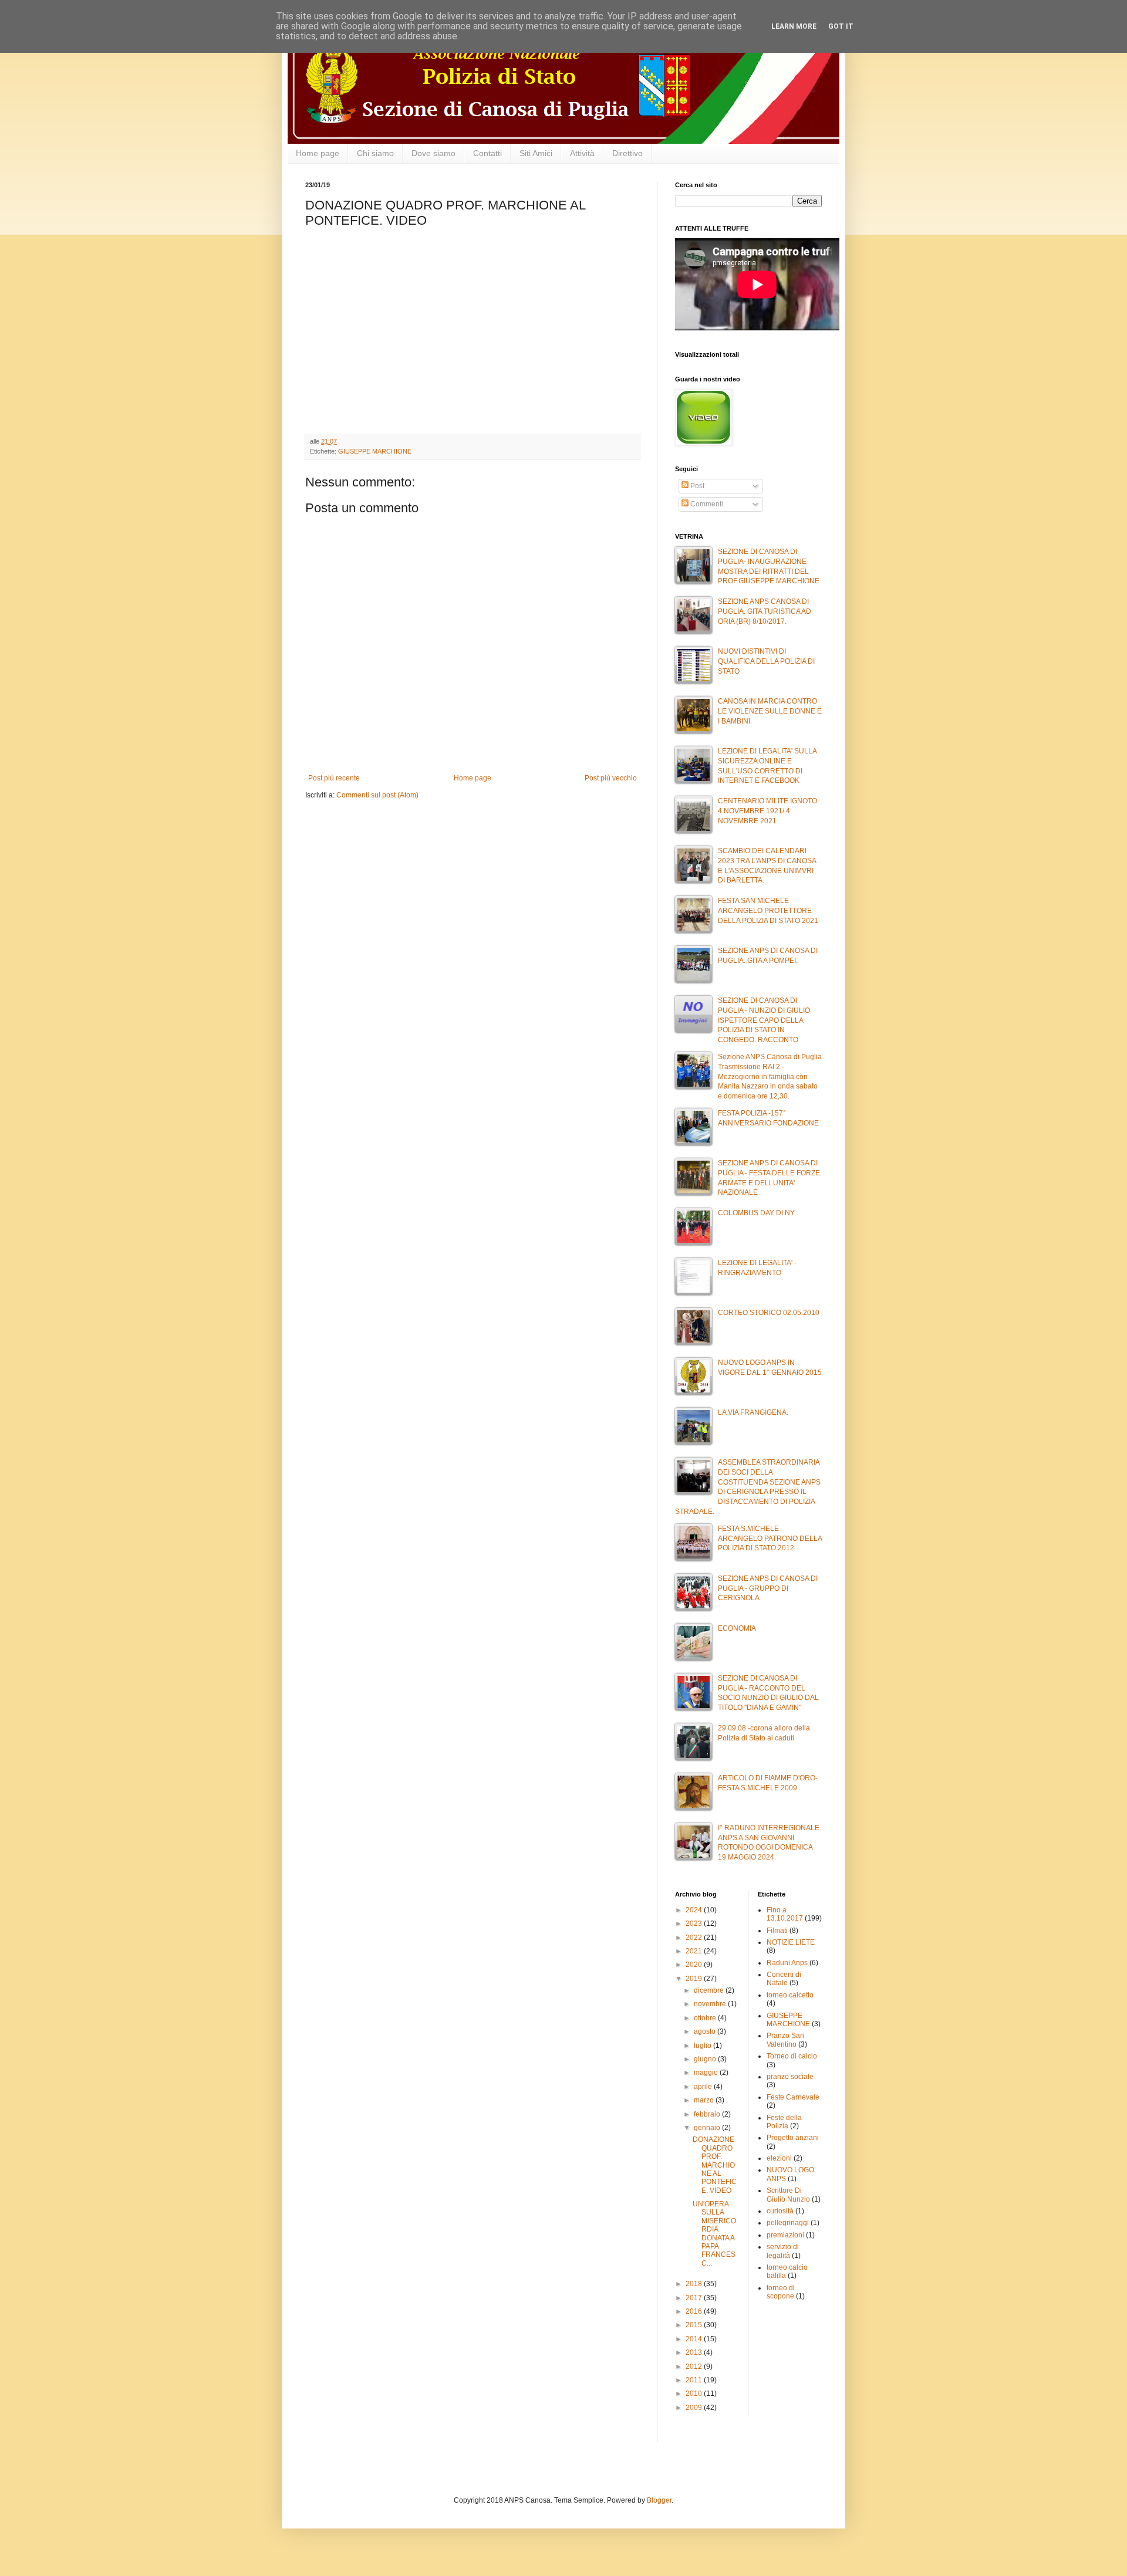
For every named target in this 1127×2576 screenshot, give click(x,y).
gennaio (708, 2128)
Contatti (487, 153)
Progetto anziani (793, 2138)
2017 (695, 2298)
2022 (695, 1938)
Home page (318, 153)
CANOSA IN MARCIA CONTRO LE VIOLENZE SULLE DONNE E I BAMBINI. (770, 711)
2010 (695, 2394)
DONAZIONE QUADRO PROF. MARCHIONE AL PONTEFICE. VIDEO (715, 2165)
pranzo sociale (790, 2077)
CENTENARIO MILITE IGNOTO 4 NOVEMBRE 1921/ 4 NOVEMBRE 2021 (767, 811)
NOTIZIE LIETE (791, 1942)
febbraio (708, 2114)
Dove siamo (433, 153)
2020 (695, 1965)
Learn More (794, 26)
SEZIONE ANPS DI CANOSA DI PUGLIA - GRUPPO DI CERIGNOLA (768, 1588)
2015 (695, 2325)
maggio (707, 2073)
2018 (695, 2284)
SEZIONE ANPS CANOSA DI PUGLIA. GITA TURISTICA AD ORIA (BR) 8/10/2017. (765, 611)
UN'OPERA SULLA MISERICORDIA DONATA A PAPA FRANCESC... (714, 2234)
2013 (695, 2352)
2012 (695, 2367)
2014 (695, 2339)
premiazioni (785, 2235)
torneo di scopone (781, 2292)
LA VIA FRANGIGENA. (753, 1412)
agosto (706, 2031)
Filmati (777, 1931)
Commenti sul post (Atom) (377, 795)
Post (696, 486)
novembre (711, 2004)
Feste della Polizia (784, 2122)
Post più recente (334, 778)
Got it (841, 26)
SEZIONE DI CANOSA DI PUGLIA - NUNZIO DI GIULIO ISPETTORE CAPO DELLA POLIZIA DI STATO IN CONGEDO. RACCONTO (764, 1020)
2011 (695, 2380)
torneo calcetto (790, 1995)
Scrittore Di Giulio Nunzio (788, 2195)
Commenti (706, 504)
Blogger (659, 2500)
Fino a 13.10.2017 (785, 1914)
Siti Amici (536, 153)
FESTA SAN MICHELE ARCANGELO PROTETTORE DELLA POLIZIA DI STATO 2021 (768, 911)
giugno (706, 2059)
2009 (695, 2408)
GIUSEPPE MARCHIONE (375, 451)
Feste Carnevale (793, 2097)
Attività (582, 153)
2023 (695, 1923)
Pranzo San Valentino (785, 2040)
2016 (695, 2311)
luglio (703, 2046)
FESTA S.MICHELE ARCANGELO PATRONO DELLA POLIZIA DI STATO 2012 (770, 1539)
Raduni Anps (787, 1963)
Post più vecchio (611, 778)
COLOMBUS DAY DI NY (756, 1213)
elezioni (779, 2158)
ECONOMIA (737, 1628)
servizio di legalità (783, 2251)
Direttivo (627, 153)
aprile (704, 2087)
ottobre (706, 2018)
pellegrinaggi (788, 2223)
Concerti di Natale (784, 1979)
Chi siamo (375, 153)
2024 (695, 1910)
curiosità (780, 2211)
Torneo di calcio (792, 2056)
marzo (705, 2100)
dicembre (710, 1990)
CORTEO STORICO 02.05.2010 (769, 1313)
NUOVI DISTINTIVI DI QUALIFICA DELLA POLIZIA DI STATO (766, 661)
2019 (695, 1979)
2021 (695, 1951)
